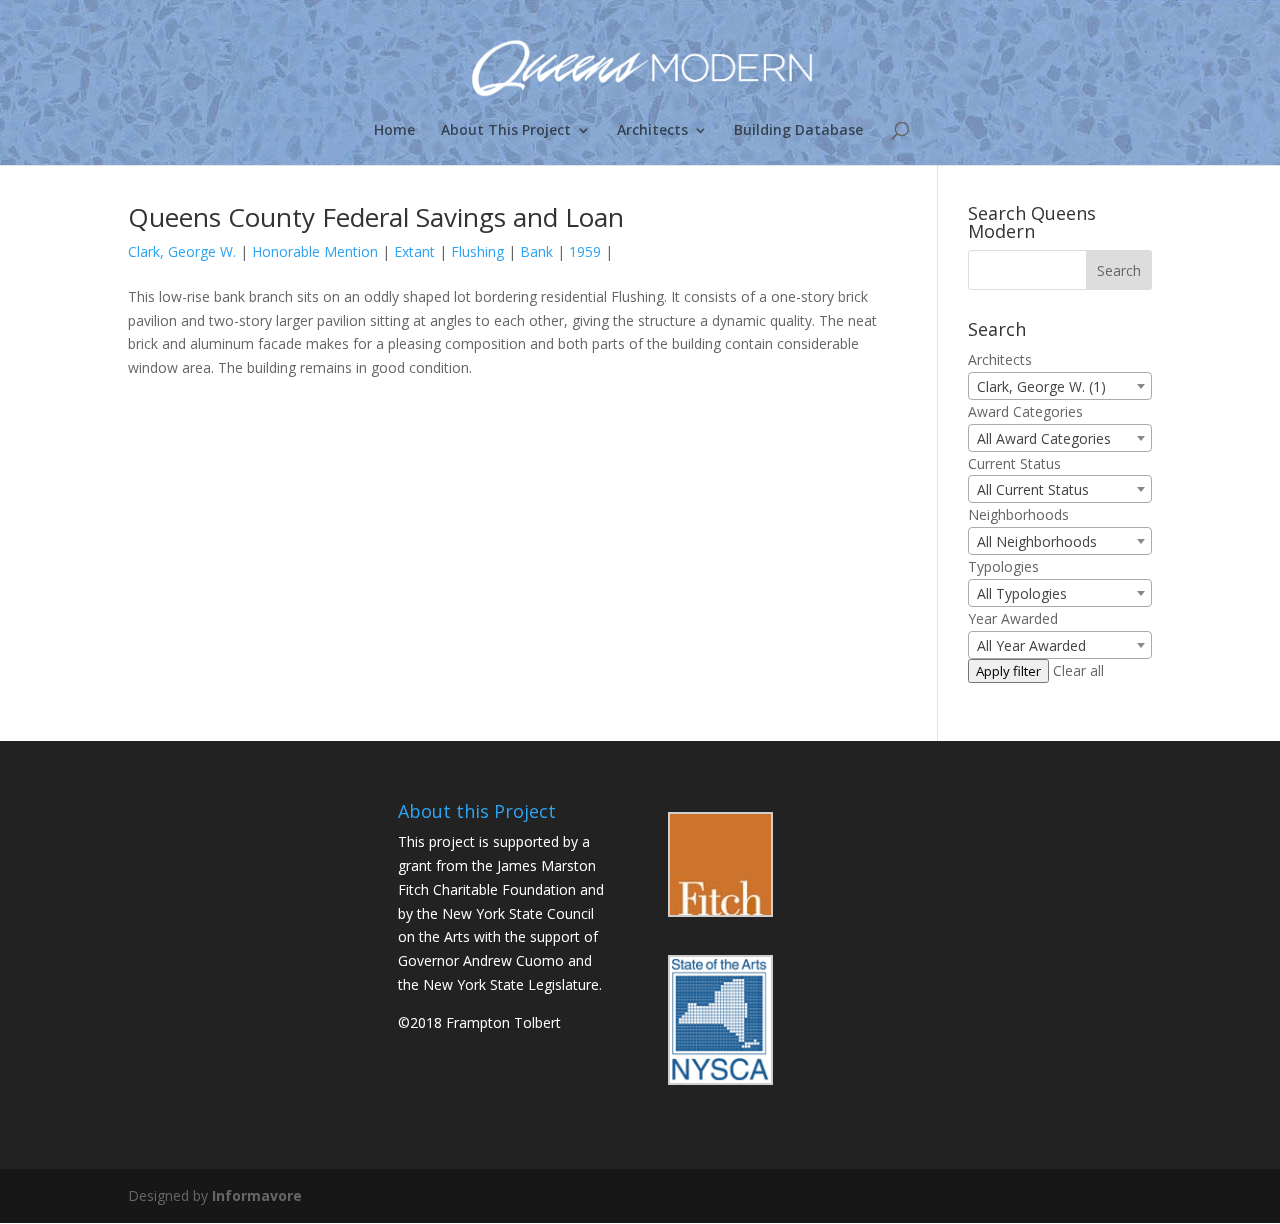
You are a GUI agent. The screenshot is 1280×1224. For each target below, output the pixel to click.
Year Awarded (1013, 618)
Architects (652, 131)
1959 (585, 251)
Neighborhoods (1018, 514)
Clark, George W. (182, 251)
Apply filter (1008, 671)
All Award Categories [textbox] (1044, 438)
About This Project (506, 131)
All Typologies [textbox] (1022, 593)
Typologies (1003, 566)
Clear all (1078, 670)
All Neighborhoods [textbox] (1037, 541)
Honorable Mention (315, 251)
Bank (536, 251)
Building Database (798, 131)
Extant (414, 251)
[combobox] (1060, 386)
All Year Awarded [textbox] (1031, 645)
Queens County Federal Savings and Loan (376, 217)
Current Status (1014, 463)
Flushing (477, 251)
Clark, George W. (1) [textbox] (1041, 386)
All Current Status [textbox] (1033, 489)
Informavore (257, 1195)
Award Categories (1025, 411)
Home (394, 131)
